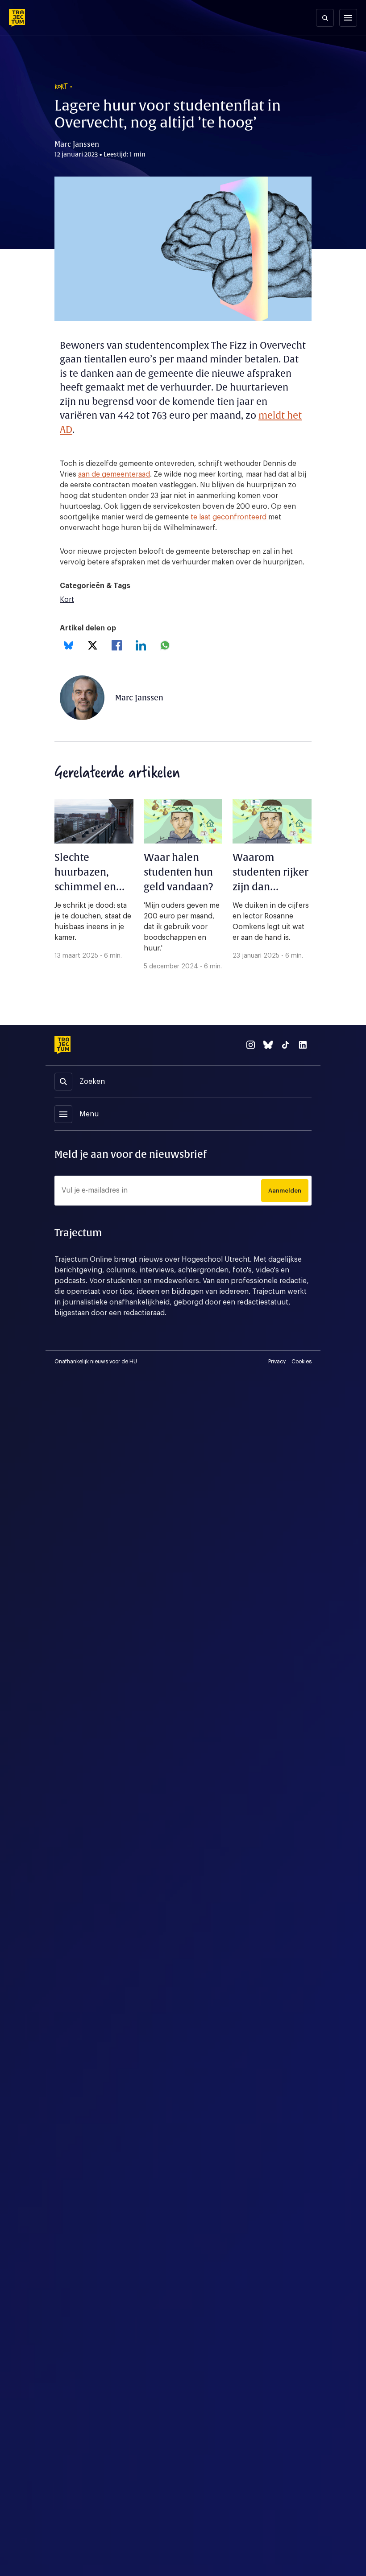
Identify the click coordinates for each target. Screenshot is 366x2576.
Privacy (277, 1362)
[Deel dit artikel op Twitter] (93, 645)
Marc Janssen (139, 698)
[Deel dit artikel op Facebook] (117, 645)
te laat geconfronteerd (229, 517)
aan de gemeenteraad (114, 474)
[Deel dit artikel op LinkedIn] (141, 645)
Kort (67, 600)
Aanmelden (285, 1191)
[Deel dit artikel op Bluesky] (69, 645)
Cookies (302, 1362)
